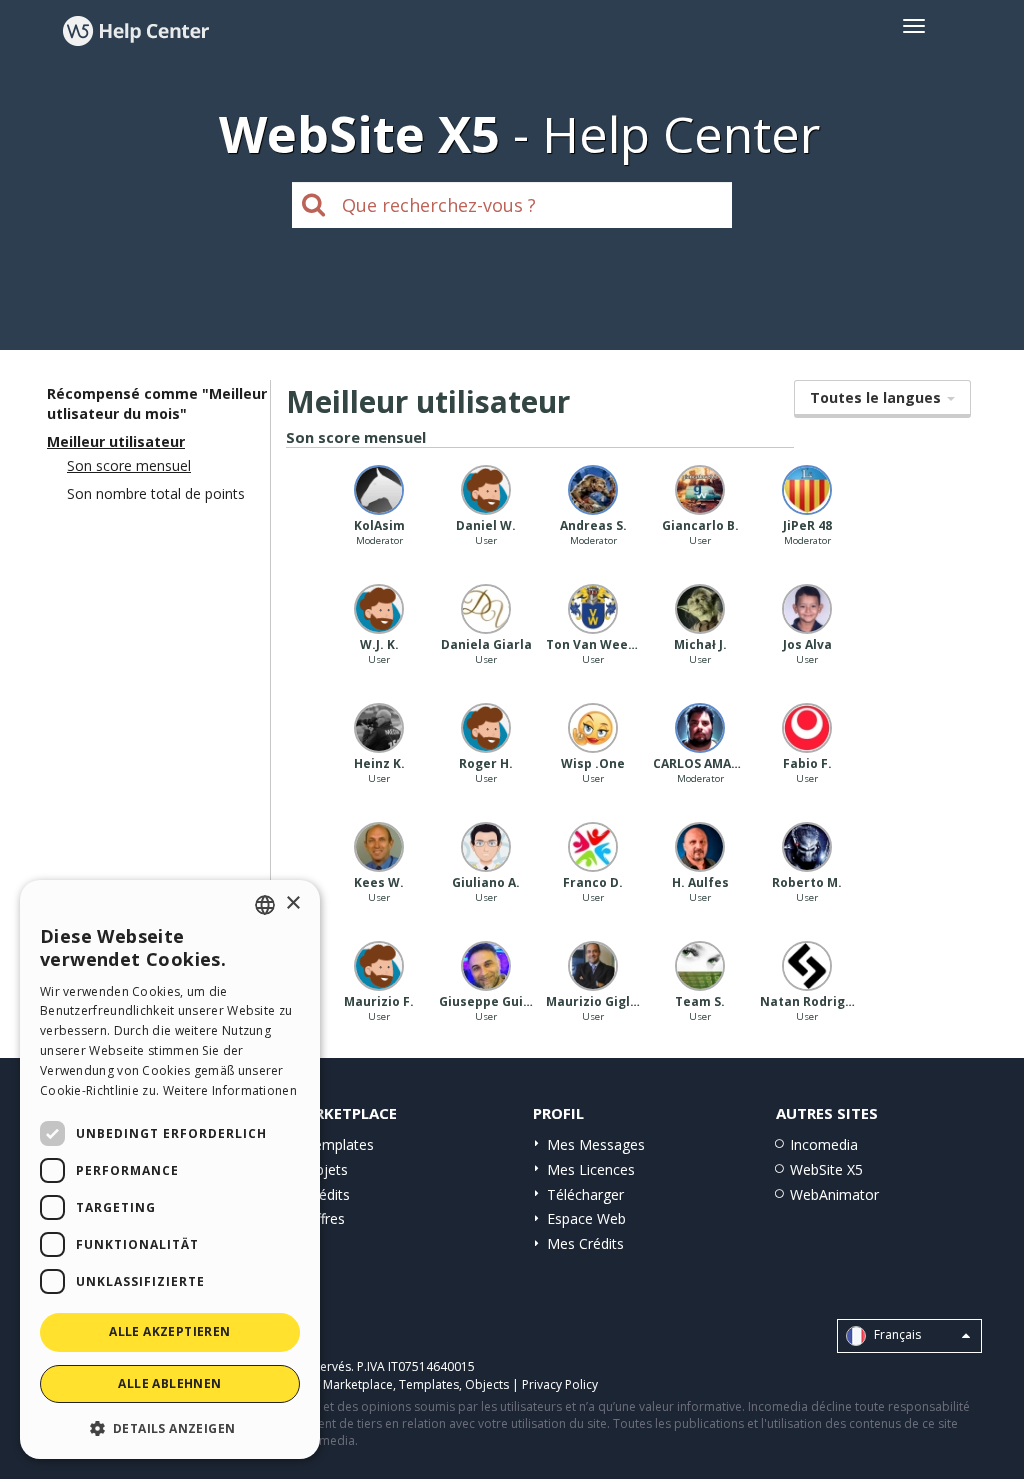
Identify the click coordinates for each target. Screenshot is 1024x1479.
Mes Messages (596, 1144)
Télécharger (585, 1194)
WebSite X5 (826, 1169)
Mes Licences (591, 1169)
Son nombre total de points (156, 493)
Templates (339, 1144)
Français (896, 1335)
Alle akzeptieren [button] (169, 1331)
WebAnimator (834, 1194)
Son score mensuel (129, 465)
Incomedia (824, 1144)
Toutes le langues (877, 397)
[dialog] (170, 1169)
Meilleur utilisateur (116, 441)
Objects (487, 1384)
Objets (326, 1169)
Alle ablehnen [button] (169, 1383)
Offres (325, 1218)
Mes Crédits (585, 1243)
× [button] (292, 903)
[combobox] (265, 905)
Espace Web (586, 1218)
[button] (170, 1427)
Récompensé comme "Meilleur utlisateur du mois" (157, 403)
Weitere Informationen (230, 1090)
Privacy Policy (560, 1384)
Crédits (327, 1194)
